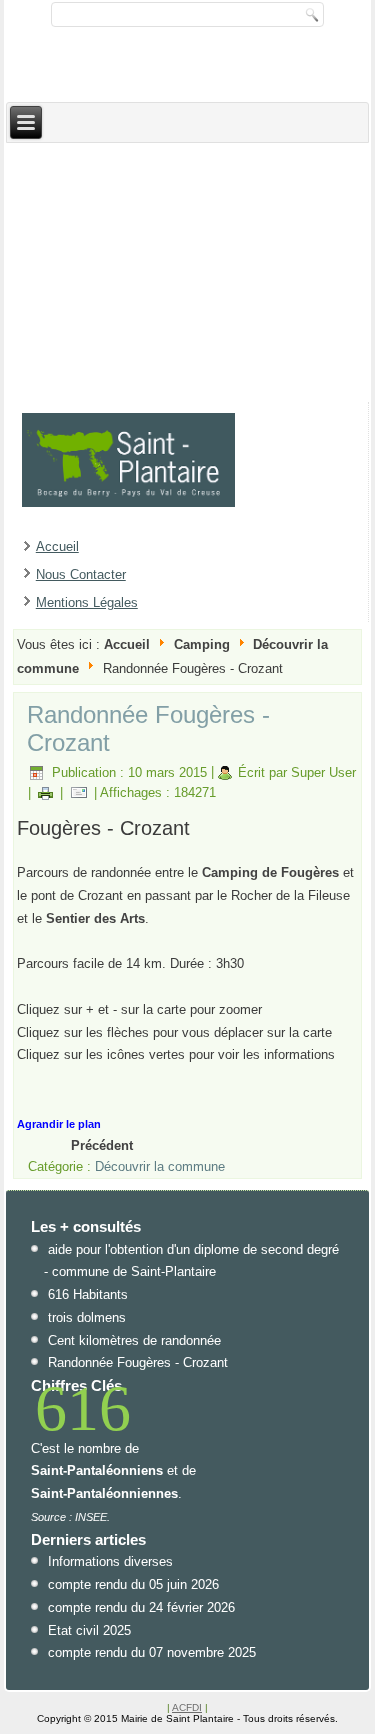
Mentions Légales (87, 602)
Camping (202, 644)
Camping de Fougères (272, 872)
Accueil (57, 546)
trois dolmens (87, 1317)
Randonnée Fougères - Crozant (138, 1362)
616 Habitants (88, 1294)
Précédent (102, 1145)
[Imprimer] (46, 792)
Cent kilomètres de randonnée (134, 1340)
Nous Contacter (81, 574)
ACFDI (187, 1707)
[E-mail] (78, 792)
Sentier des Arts (95, 918)
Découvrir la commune (160, 1166)
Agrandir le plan (59, 1124)
